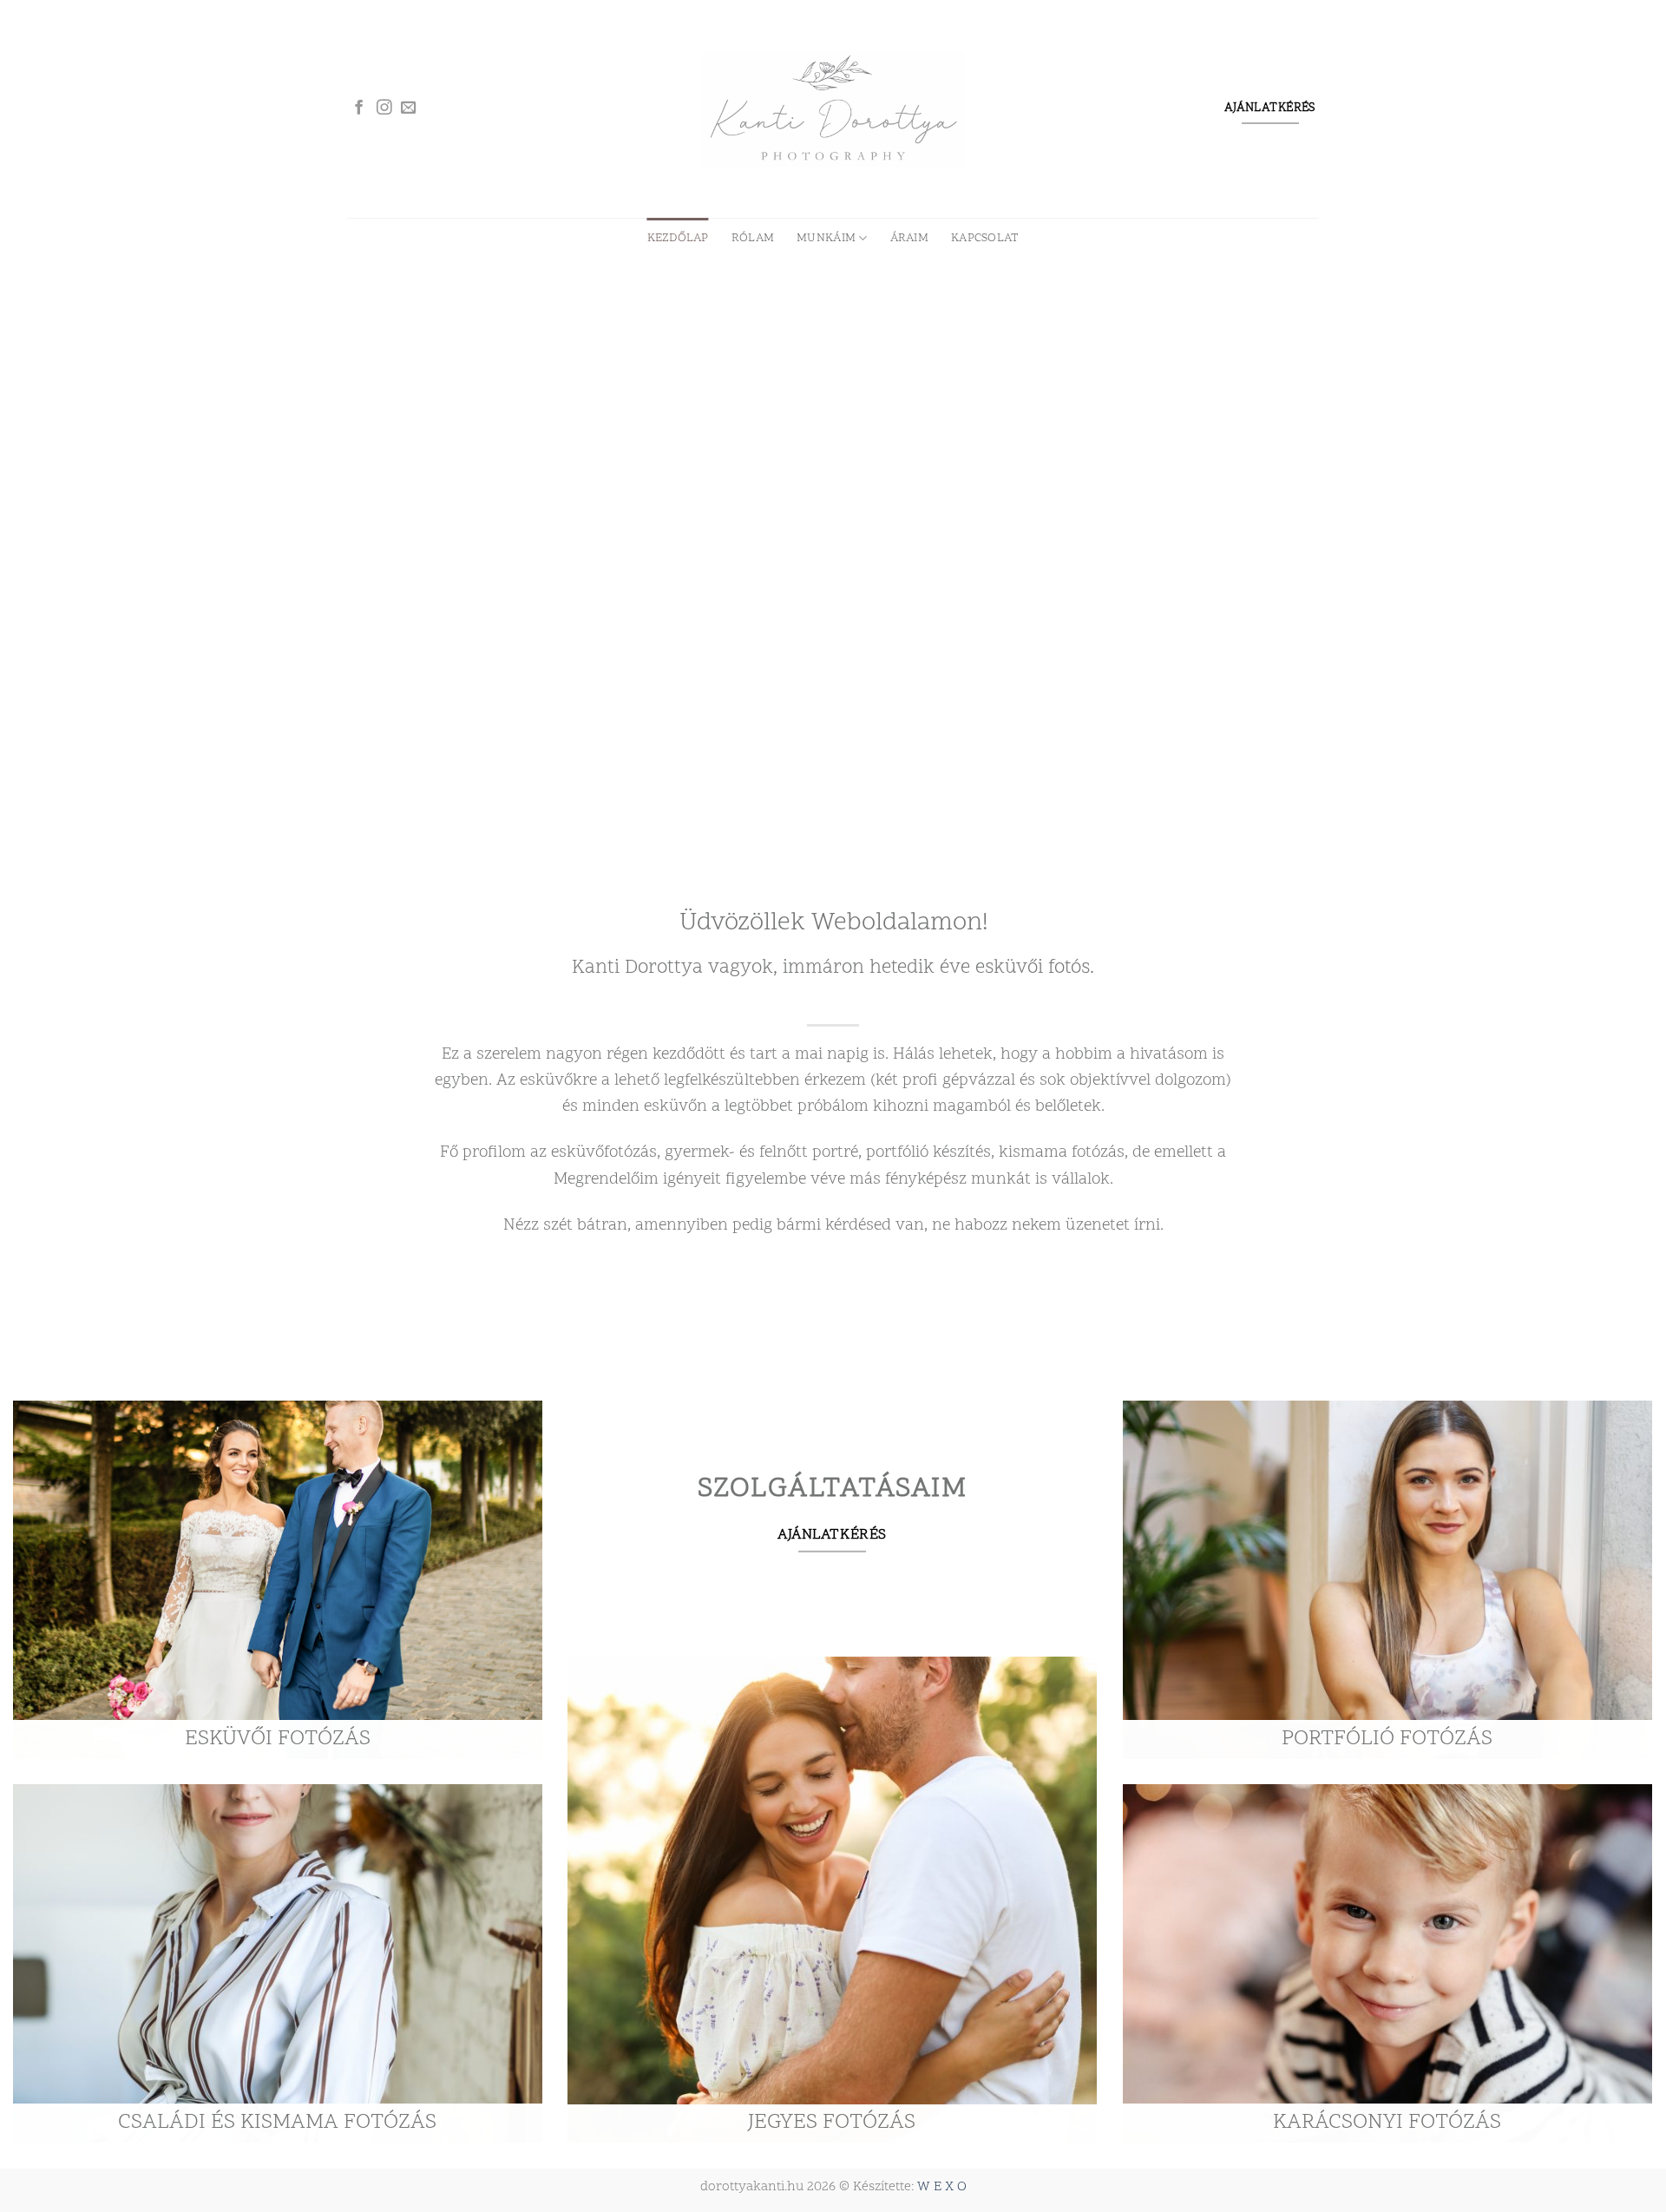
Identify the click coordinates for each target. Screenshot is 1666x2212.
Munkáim (826, 238)
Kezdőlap (678, 238)
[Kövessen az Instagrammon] (384, 108)
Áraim (909, 238)
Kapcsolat (985, 238)
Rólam (753, 238)
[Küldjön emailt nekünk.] (409, 108)
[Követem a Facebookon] (359, 108)
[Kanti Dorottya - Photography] (833, 108)
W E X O (942, 2187)
